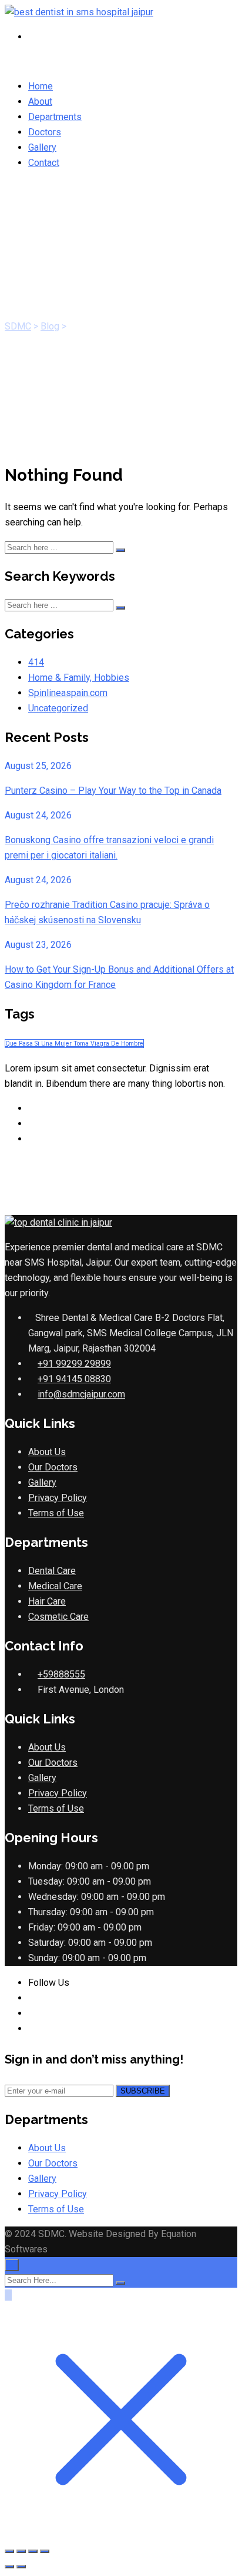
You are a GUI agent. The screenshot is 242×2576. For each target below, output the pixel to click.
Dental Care (52, 1571)
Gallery (42, 147)
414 (36, 662)
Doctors (45, 132)
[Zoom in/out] (9, 2551)
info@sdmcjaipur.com (81, 1394)
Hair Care (47, 1601)
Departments (55, 117)
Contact (44, 163)
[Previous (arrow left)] (9, 2567)
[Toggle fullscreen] (21, 2551)
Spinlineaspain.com (68, 693)
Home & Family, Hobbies (79, 678)
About (40, 101)
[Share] (33, 2551)
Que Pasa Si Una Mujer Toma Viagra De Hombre (74, 1044)
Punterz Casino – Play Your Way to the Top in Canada (113, 791)
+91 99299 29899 (74, 1364)
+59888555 (61, 1674)
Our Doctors (53, 1467)
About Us (47, 1452)
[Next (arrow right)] (21, 2567)
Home (41, 86)
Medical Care (55, 1586)
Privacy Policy (58, 1498)
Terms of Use (56, 1513)
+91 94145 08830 (74, 1379)
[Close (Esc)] (45, 2551)
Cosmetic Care (58, 1617)
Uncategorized (58, 708)
